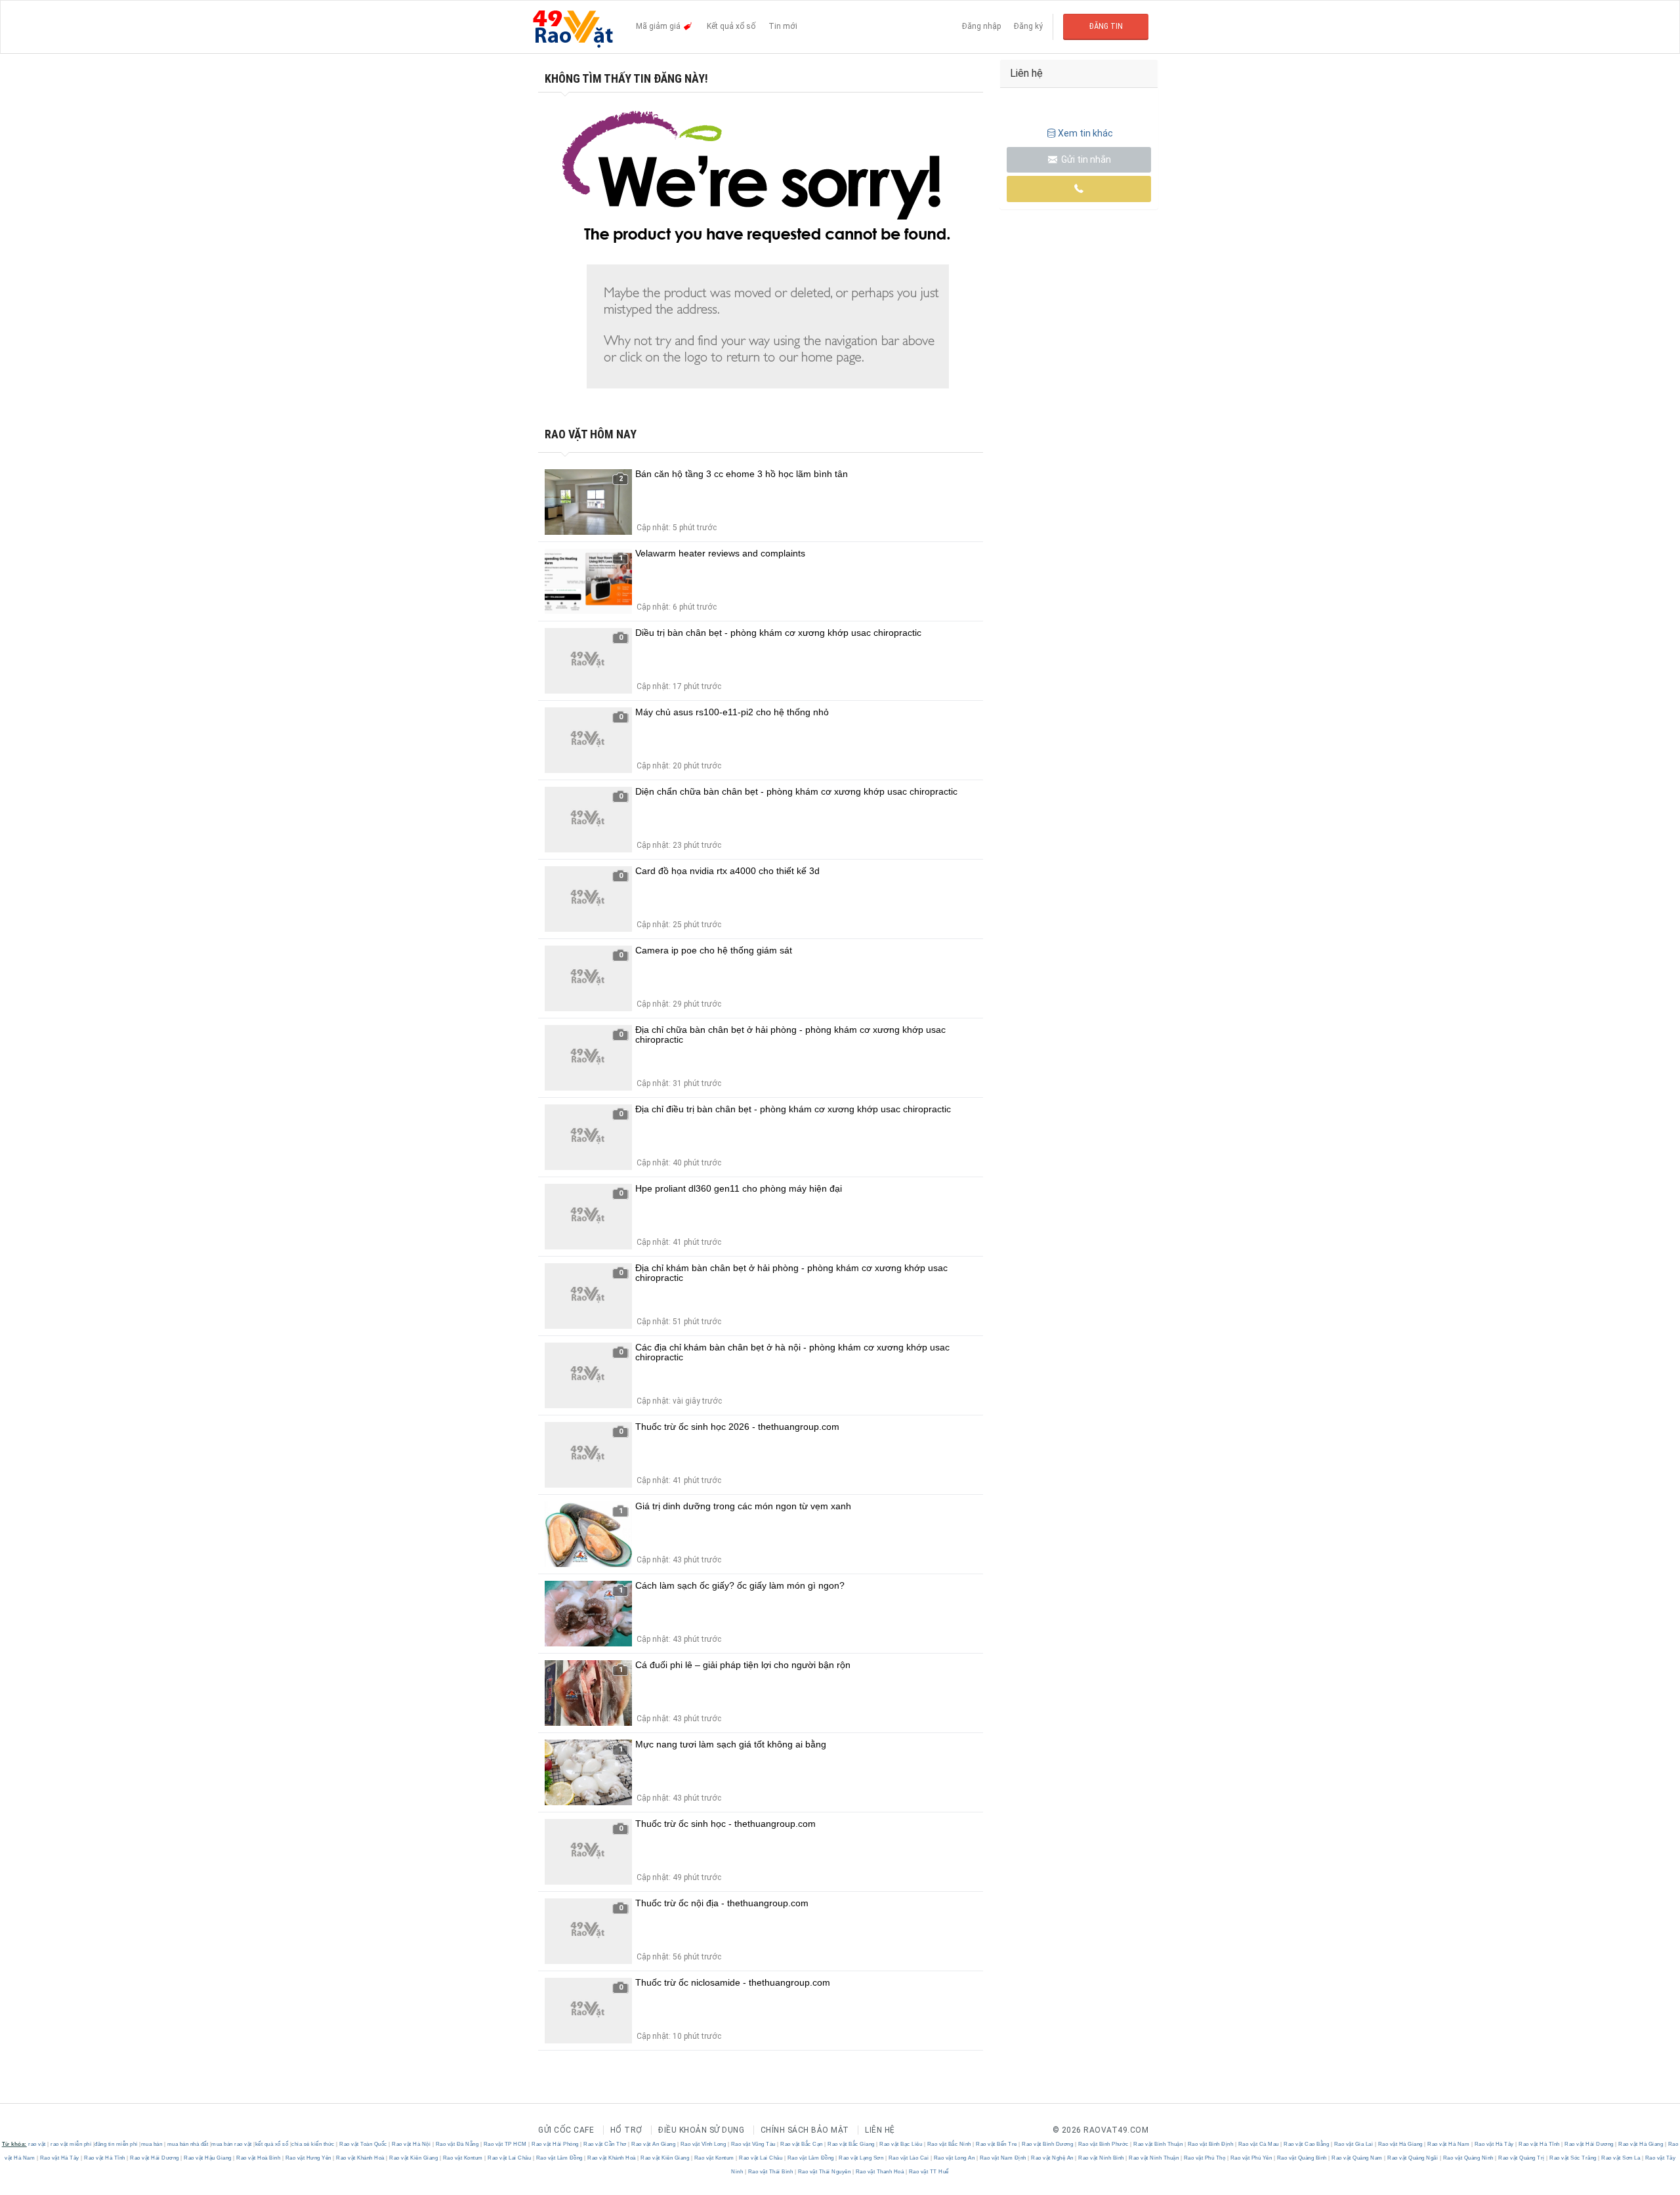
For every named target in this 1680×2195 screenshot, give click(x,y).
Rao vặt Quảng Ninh (1468, 2158)
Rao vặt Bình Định (1210, 2144)
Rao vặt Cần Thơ (605, 2144)
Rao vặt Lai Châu (510, 2158)
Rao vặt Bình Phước (1103, 2144)
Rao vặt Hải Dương (1589, 2144)
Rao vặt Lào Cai (909, 2158)
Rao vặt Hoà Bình (259, 2158)
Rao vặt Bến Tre (997, 2144)
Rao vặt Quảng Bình (1302, 2158)
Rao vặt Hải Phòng (556, 2144)
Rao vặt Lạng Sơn (861, 2158)
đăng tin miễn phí (116, 2144)
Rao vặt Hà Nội (411, 2144)
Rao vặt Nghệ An (1053, 2158)
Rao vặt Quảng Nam (1357, 2158)
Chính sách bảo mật (805, 2130)
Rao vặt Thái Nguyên (824, 2172)
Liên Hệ (880, 2130)
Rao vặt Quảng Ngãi (1413, 2158)
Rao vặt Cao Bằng (1307, 2144)
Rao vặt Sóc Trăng (1573, 2158)
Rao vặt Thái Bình (770, 2172)
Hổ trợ (626, 2130)
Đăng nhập (981, 26)
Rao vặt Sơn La (1621, 2158)
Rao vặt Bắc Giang (851, 2144)
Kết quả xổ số (731, 26)
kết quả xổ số (272, 2144)
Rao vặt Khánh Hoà (361, 2158)
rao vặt (37, 2144)
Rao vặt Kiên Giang (414, 2158)
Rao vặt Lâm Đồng (559, 2158)
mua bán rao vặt (232, 2144)
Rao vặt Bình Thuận (1158, 2144)
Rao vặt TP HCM (505, 2144)
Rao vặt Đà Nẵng (457, 2144)
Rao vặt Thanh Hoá (880, 2172)
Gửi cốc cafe (566, 2130)
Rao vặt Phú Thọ (1205, 2158)
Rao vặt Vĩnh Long (703, 2144)
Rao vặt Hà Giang (1400, 2144)
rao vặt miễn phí (71, 2144)
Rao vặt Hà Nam (1449, 2144)
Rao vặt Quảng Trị (1522, 2158)
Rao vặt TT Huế (928, 2172)
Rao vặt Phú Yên (1251, 2158)
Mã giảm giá (659, 26)
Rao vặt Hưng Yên (308, 2158)
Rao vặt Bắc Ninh (949, 2144)
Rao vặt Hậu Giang (208, 2158)
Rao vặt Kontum (463, 2158)
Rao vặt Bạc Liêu (901, 2144)
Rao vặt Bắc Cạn (802, 2144)
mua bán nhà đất (188, 2144)
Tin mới (783, 26)
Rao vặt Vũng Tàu (753, 2144)
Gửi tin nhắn (1085, 159)
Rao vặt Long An (954, 2158)
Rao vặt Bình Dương (1048, 2144)
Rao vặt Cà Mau (1258, 2144)
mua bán (152, 2144)
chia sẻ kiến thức (313, 2144)
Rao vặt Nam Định (1003, 2158)
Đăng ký (1028, 26)
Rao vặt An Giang (654, 2144)
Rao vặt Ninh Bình (1102, 2158)
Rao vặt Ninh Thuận (1154, 2158)
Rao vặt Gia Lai (1354, 2144)
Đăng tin (1106, 26)
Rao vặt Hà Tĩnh (1540, 2144)
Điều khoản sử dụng (701, 2130)
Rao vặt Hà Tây (1494, 2144)
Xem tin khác (1085, 133)
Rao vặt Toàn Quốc (364, 2144)
